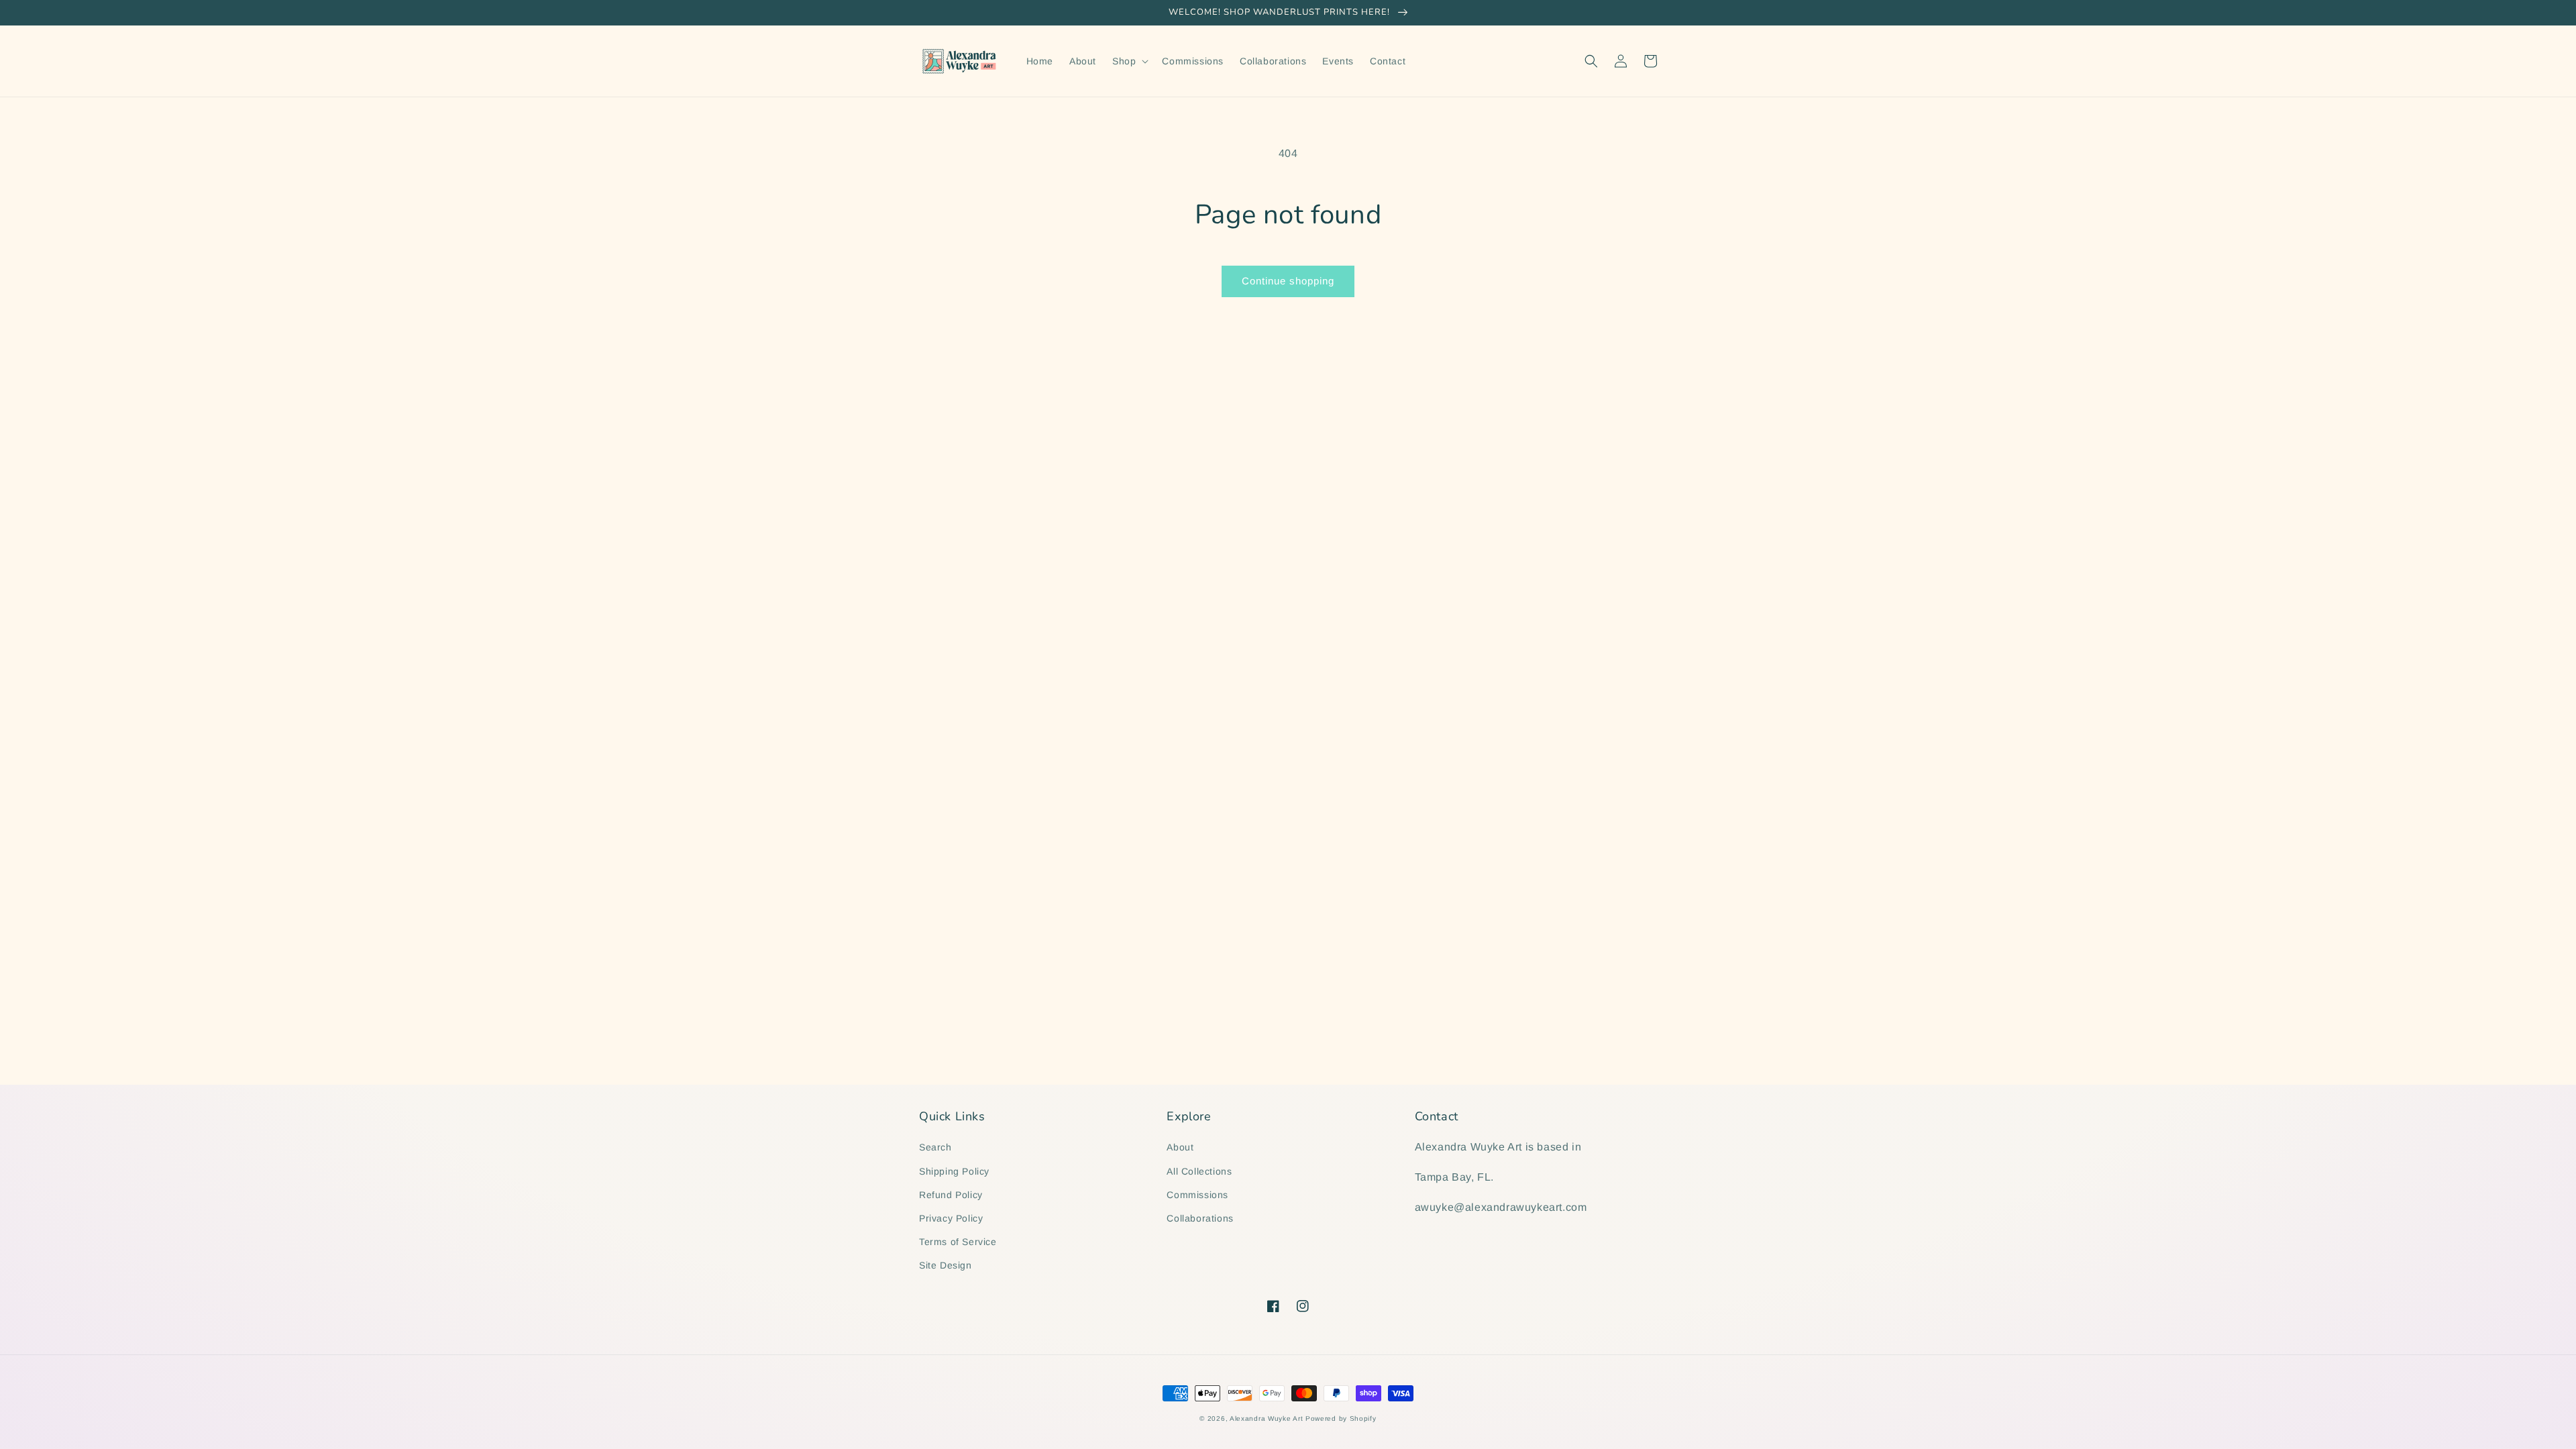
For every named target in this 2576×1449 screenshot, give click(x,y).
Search (935, 1147)
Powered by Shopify (1341, 1418)
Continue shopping (1288, 281)
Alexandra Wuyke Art (1266, 1418)
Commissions (1197, 1195)
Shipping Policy (954, 1171)
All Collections (1199, 1171)
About (1180, 1147)
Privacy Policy (951, 1218)
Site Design (946, 1265)
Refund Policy (951, 1195)
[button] (1129, 61)
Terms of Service (958, 1242)
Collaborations (1200, 1218)
